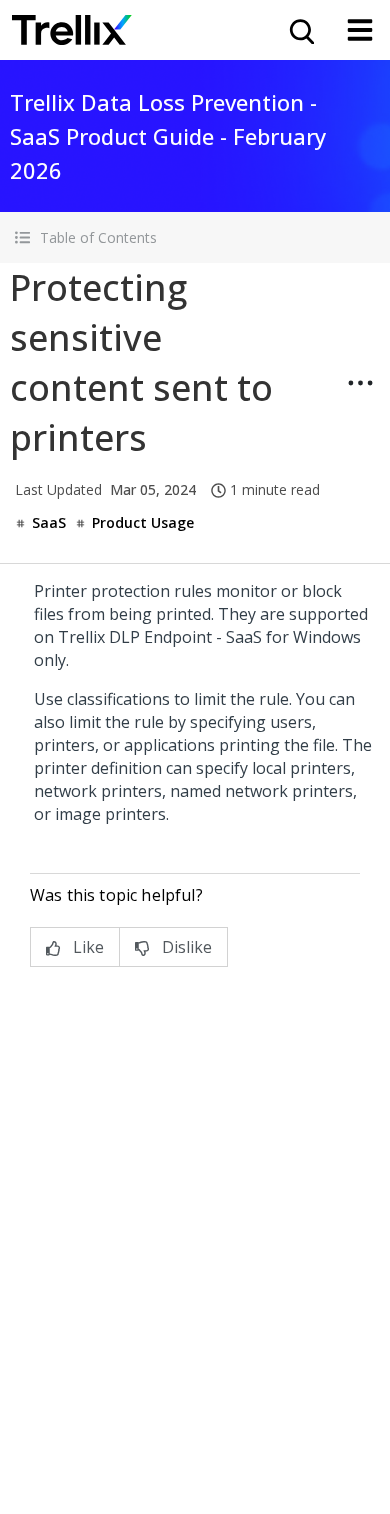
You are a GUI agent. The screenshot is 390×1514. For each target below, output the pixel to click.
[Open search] (300, 30)
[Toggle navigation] (360, 30)
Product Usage (143, 522)
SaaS (49, 522)
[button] (195, 237)
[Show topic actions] (360, 383)
